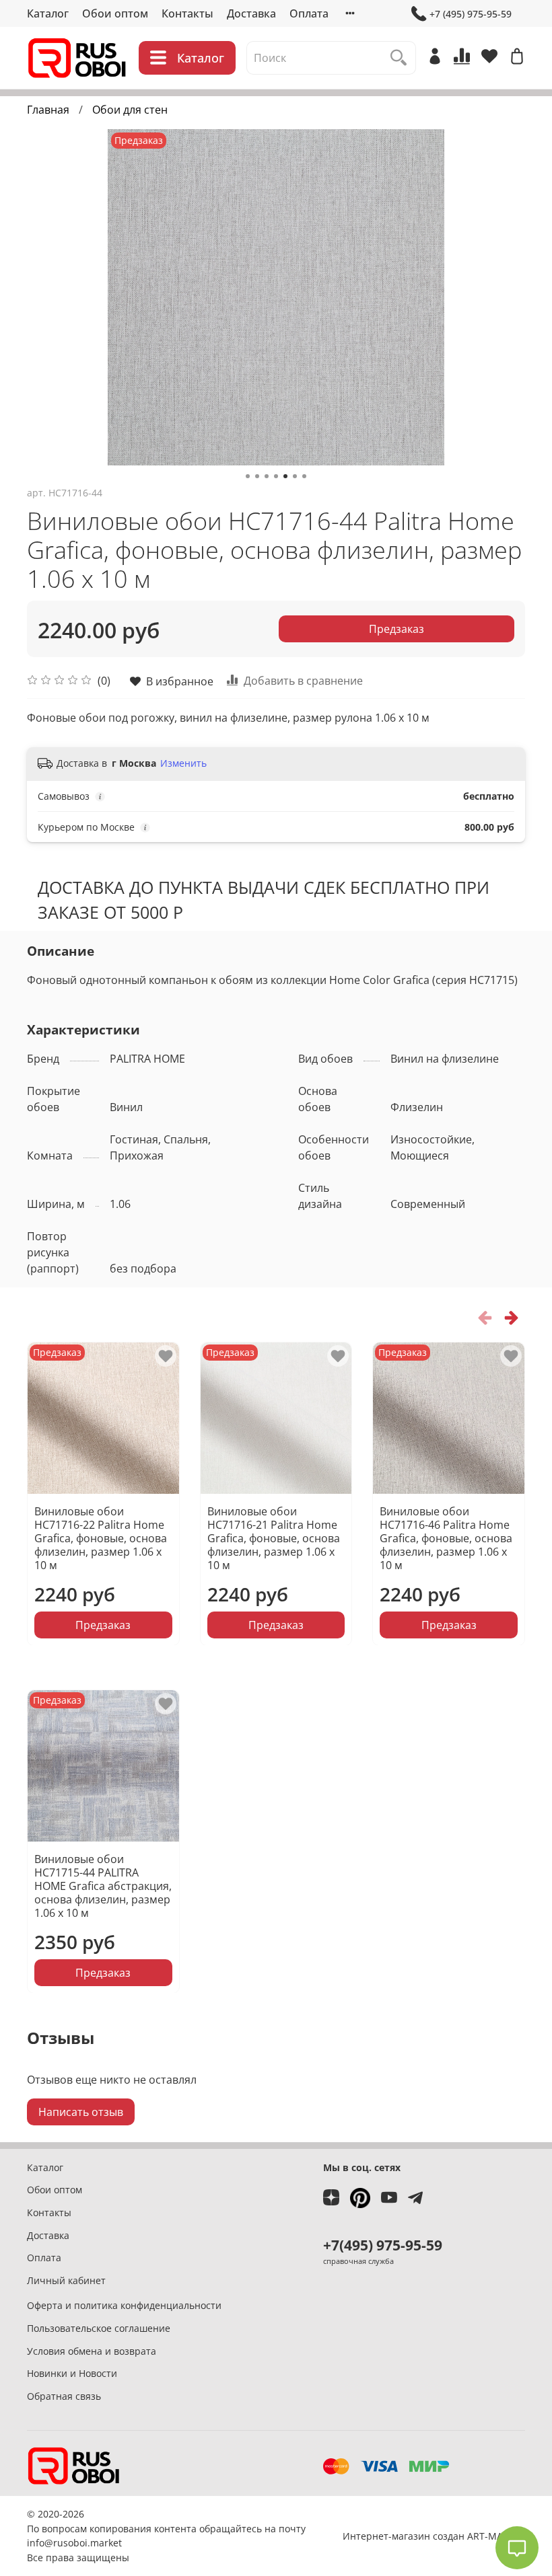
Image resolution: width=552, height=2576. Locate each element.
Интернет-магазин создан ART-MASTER (434, 2536)
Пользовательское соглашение (99, 2328)
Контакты (187, 13)
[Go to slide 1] (248, 476)
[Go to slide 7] (304, 476)
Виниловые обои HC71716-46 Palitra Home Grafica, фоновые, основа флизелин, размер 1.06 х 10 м (446, 1538)
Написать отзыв (81, 2112)
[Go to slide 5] (285, 476)
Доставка (251, 13)
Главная (48, 110)
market (106, 2543)
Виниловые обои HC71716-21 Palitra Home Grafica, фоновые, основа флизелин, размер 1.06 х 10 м (274, 1538)
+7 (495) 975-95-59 (471, 14)
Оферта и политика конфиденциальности (124, 2305)
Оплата (309, 13)
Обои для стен (130, 110)
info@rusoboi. (59, 2543)
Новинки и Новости (72, 2373)
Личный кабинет (66, 2280)
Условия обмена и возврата (92, 2351)
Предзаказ (396, 629)
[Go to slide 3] (267, 476)
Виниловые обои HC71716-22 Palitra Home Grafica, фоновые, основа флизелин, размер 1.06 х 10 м (101, 1538)
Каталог (48, 13)
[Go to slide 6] (295, 476)
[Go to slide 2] (257, 476)
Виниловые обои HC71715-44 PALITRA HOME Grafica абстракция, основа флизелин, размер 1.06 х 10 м (103, 1885)
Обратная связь (64, 2396)
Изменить (183, 763)
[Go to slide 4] (276, 476)
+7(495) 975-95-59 (383, 2245)
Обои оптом (115, 13)
